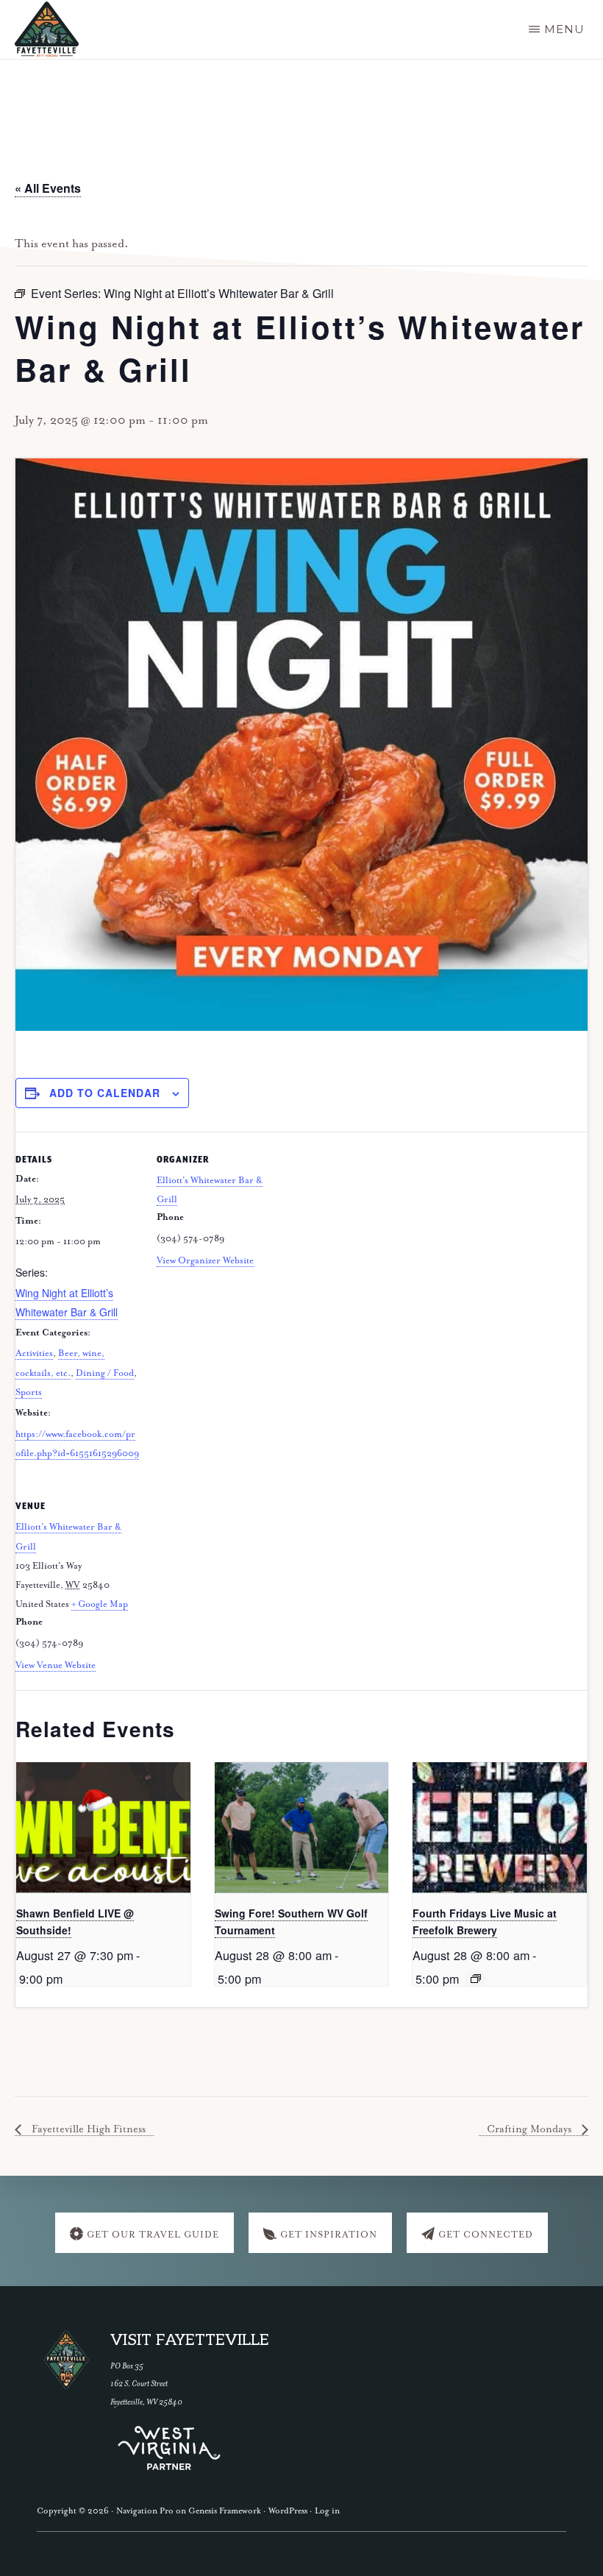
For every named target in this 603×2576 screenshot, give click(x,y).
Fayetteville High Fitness (87, 2129)
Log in (327, 2511)
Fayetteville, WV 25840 (146, 2402)
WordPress (288, 2511)
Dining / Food (105, 1373)
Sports (29, 1392)
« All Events (48, 188)
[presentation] (103, 1828)
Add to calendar (105, 1093)
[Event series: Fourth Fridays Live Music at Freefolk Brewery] (476, 1979)
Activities (34, 1353)
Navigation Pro (145, 2511)
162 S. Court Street (139, 2384)
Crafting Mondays (531, 2129)
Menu (564, 29)
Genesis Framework (225, 2511)
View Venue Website (56, 1665)
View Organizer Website (205, 1261)
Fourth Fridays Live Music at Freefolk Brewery (485, 1922)
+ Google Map (100, 1604)
